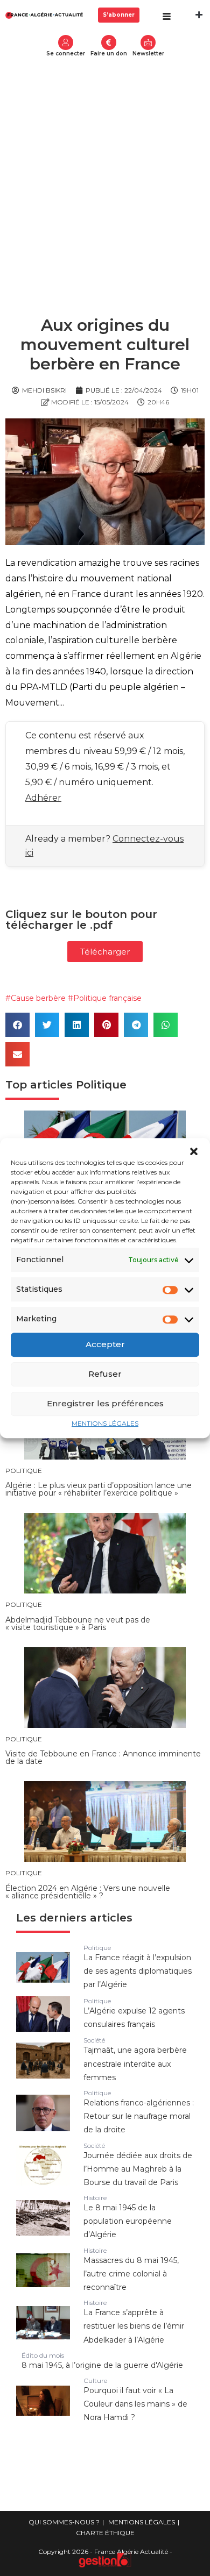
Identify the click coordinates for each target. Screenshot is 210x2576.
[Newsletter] (148, 42)
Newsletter (148, 54)
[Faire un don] (109, 42)
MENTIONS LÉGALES (105, 1423)
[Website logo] (44, 15)
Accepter (105, 1344)
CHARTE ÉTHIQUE (105, 2533)
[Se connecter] (66, 42)
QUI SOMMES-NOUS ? (64, 2522)
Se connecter (66, 54)
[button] (194, 1151)
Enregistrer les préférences (105, 1403)
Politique (101, 1085)
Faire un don (109, 54)
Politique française (107, 998)
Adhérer (43, 798)
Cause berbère (38, 998)
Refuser (105, 1374)
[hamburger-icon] (167, 17)
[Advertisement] (105, 173)
